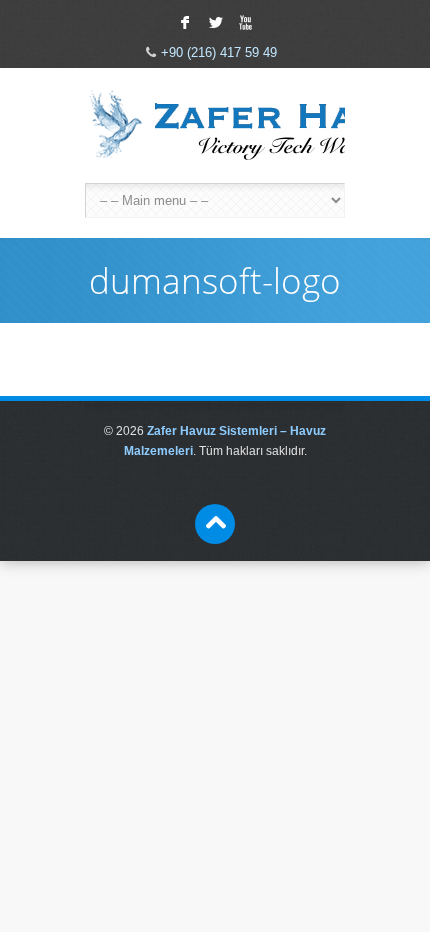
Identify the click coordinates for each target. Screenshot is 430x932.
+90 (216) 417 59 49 (219, 52)
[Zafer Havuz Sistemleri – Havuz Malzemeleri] (215, 125)
